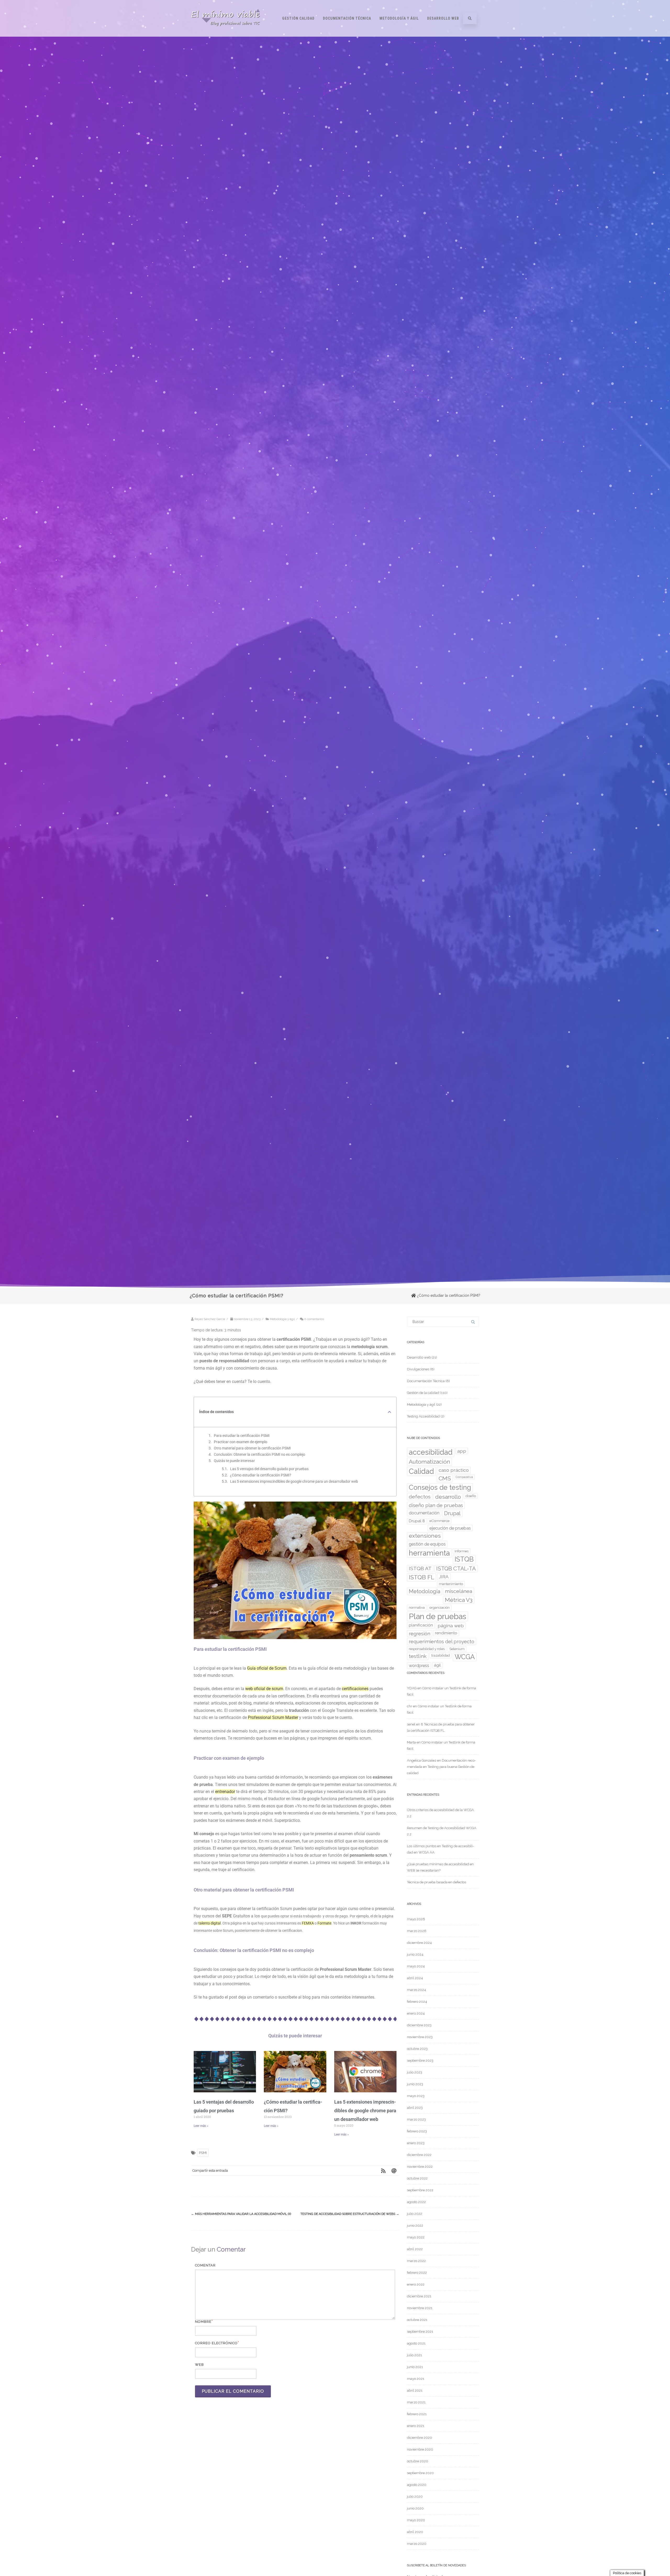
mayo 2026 (416, 1919)
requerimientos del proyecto (442, 1641)
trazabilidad (441, 1655)
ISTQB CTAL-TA (456, 1568)
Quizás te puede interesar (234, 1461)
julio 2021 (414, 2355)
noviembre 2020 (420, 2449)
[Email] (394, 2171)
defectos (420, 1497)
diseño (471, 1496)
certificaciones (355, 1689)
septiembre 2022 (420, 2190)
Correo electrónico (216, 2343)
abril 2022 (415, 2249)
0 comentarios (314, 1319)
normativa (417, 1607)
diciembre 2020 (420, 2438)
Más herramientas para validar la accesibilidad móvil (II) (241, 2214)
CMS (445, 1478)
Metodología (425, 1591)
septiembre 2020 (420, 2473)
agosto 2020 (417, 2485)
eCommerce (439, 1521)
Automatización (429, 1462)
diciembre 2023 (419, 2025)
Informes (462, 1551)
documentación (424, 1513)
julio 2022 (415, 2214)
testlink (418, 1656)
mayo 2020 (416, 2520)
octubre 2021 (417, 2320)
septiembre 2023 (420, 2061)
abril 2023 (415, 2108)
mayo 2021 (416, 2379)
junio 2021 (415, 2367)
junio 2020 (415, 2508)
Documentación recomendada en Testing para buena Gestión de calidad (441, 1767)
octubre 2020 (418, 2461)
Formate (324, 1923)
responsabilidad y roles (427, 1649)
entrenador (225, 1792)
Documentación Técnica (347, 18)
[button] (389, 1412)
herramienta (429, 1553)
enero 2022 (416, 2284)
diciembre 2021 (419, 2296)
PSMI (203, 2153)
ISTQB (464, 1559)
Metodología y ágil (399, 18)
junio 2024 (415, 1954)
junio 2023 (415, 2084)
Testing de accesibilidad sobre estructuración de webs (350, 2214)
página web (451, 1626)
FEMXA (308, 1923)
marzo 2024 (417, 1990)
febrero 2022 (417, 2273)
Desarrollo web (443, 18)
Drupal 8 (417, 1521)
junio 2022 (415, 2225)
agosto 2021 (416, 2343)
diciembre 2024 (419, 1943)
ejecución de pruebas (450, 1528)
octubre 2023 (417, 2049)
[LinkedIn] (373, 2171)
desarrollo (448, 1497)
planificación (421, 1625)
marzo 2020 (417, 2544)
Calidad (421, 1471)
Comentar (205, 2265)
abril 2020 (415, 2532)
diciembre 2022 (419, 2155)
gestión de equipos (427, 1544)
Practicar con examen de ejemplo (241, 1442)
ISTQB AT (420, 1568)
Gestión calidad (298, 18)
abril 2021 (415, 2390)
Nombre (203, 2322)
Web (199, 2365)
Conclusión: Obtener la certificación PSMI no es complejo (259, 1454)
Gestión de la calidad (423, 1393)
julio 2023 (415, 2072)
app (462, 1451)
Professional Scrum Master (273, 1717)
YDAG (412, 1688)
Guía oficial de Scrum (267, 1668)
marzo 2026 (417, 1931)
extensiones (425, 1536)
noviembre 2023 (420, 2037)
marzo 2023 (416, 2119)
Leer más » (201, 2126)
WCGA (465, 1657)
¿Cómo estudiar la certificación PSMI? (261, 1475)
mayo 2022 (416, 2237)
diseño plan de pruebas (436, 1505)
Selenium (457, 1649)
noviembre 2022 (420, 2167)
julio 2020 (415, 2497)
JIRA (444, 1577)
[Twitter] (352, 2171)
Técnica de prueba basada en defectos (437, 1882)
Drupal (452, 1513)
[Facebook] (342, 2171)
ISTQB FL (421, 1577)
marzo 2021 (416, 2402)
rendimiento (446, 1633)
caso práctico (454, 1470)
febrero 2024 (417, 2002)
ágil (437, 1665)
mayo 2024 (416, 1966)
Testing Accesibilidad (423, 1416)
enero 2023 (416, 2143)
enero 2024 (416, 2013)
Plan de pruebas (437, 1616)
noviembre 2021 (420, 2308)
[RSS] (383, 2171)
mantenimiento (451, 1584)
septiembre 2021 (420, 2332)
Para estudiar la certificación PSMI (242, 1436)
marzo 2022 (416, 2261)
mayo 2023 (416, 2096)
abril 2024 (415, 1978)
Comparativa (464, 1477)
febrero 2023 (417, 2131)
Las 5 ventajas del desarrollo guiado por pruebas (269, 1469)
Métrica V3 (459, 1600)
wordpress (419, 1665)
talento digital (210, 1923)
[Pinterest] (362, 2171)
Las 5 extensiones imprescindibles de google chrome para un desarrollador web (294, 1481)
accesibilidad (431, 1452)
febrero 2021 (417, 2414)
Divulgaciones (418, 1369)
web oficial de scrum (264, 1689)
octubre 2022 (417, 2178)
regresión (420, 1634)
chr (410, 1706)
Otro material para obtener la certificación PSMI (252, 1448)
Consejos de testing (440, 1487)
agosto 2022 (416, 2202)
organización (440, 1607)
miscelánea (459, 1591)
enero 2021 (416, 2426)
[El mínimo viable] (225, 35)
